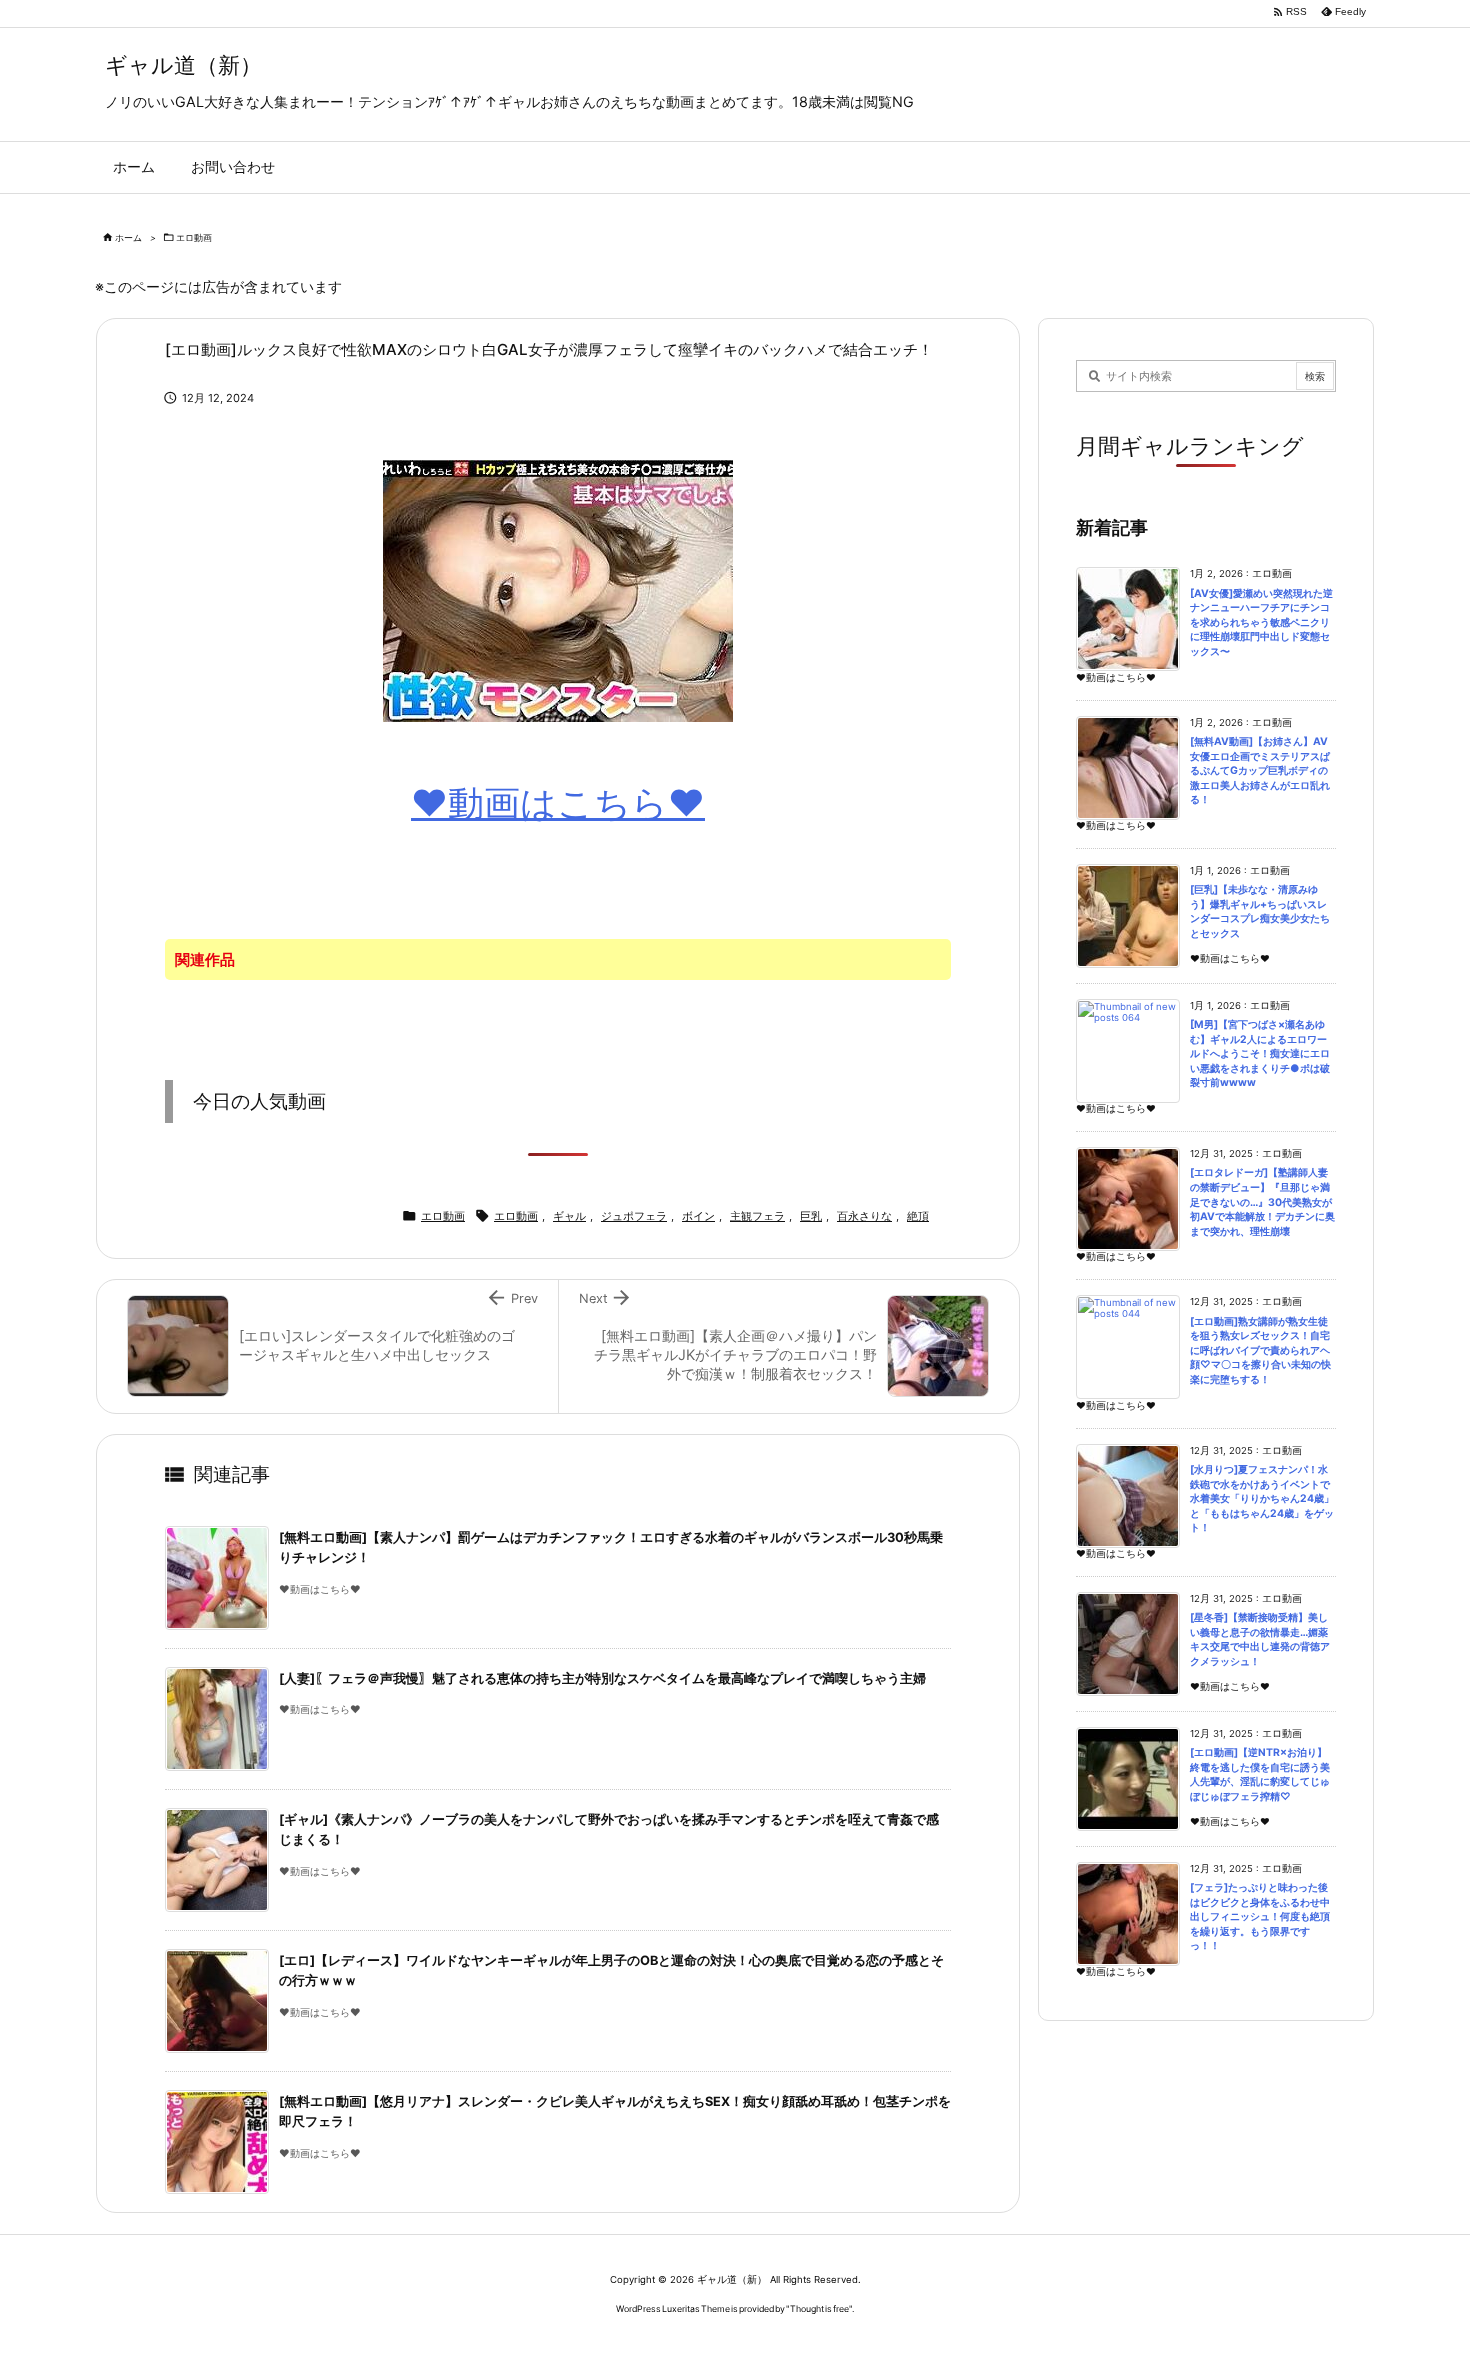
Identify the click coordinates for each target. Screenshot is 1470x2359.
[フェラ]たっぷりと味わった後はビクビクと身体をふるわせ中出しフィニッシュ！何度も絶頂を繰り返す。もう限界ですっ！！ (1260, 1916)
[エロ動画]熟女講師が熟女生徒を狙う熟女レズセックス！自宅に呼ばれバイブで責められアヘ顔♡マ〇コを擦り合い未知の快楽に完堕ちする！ (1260, 1350)
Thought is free (819, 2308)
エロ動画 (194, 237)
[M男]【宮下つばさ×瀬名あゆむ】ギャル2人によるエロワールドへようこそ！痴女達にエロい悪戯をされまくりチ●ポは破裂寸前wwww (1260, 1053)
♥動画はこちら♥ (558, 803)
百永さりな (864, 1216)
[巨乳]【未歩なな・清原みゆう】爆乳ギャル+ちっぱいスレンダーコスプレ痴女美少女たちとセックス (1260, 911)
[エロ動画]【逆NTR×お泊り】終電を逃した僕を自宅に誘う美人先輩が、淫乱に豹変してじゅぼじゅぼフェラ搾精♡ (1260, 1774)
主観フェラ (757, 1216)
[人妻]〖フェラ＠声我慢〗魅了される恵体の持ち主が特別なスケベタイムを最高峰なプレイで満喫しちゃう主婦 (602, 1678)
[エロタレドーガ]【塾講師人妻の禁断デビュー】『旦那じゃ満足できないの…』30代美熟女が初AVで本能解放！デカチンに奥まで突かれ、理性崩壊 (1262, 1201)
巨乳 (811, 1216)
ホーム (128, 237)
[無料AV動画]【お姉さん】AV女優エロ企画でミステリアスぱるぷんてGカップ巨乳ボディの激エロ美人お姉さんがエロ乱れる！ (1260, 770)
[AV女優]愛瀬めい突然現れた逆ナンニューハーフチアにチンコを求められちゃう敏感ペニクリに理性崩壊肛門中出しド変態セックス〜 (1261, 622)
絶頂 (918, 1216)
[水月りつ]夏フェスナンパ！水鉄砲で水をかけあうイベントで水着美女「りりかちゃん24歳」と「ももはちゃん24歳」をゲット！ (1262, 1498)
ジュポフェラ (634, 1216)
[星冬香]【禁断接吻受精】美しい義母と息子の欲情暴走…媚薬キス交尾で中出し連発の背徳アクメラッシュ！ (1260, 1639)
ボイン (698, 1216)
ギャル (569, 1216)
